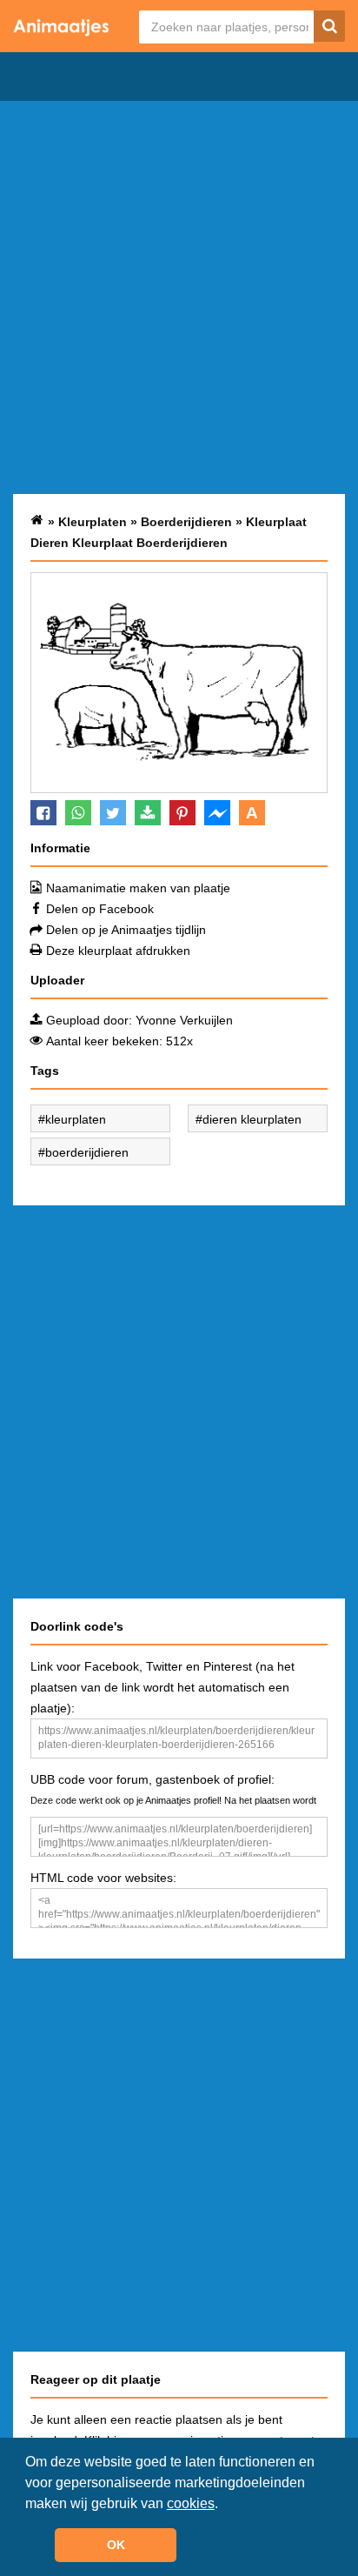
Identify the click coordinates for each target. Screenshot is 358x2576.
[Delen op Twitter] (113, 813)
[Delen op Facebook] (43, 813)
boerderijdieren (87, 1152)
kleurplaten (76, 1119)
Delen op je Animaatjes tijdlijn (126, 930)
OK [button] (116, 2545)
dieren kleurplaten (252, 1119)
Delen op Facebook (100, 909)
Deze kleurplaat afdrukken (118, 951)
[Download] (148, 813)
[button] (224, 2505)
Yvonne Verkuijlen (184, 1020)
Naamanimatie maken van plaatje (138, 888)
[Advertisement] (179, 297)
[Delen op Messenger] (217, 813)
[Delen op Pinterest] (182, 813)
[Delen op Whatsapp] (78, 813)
